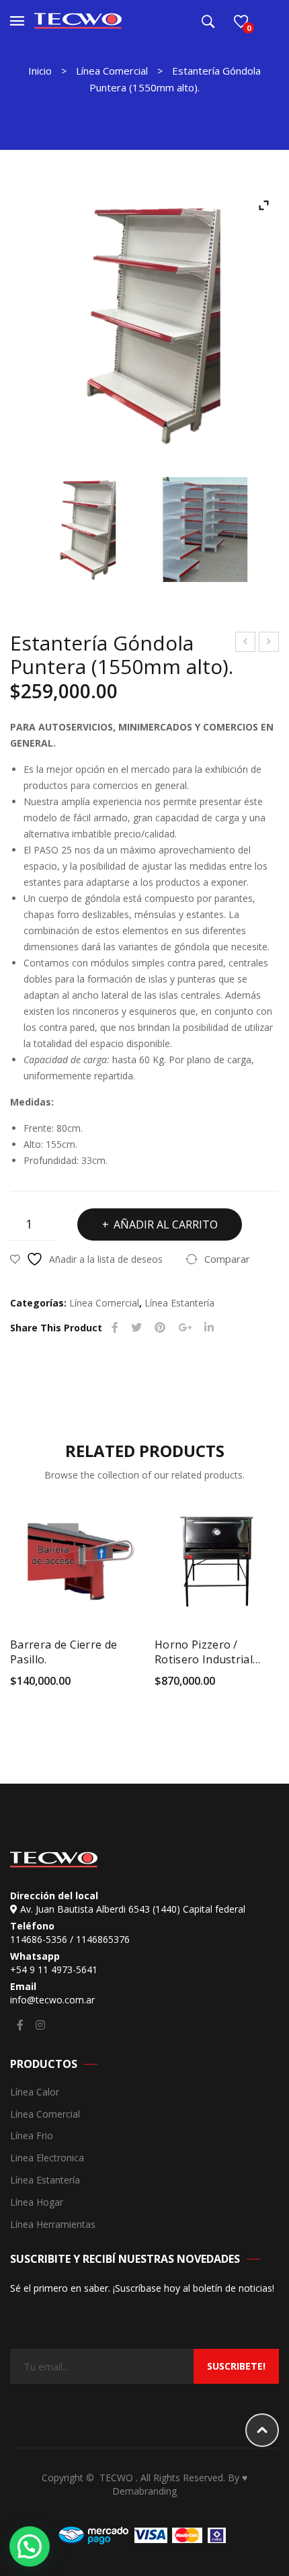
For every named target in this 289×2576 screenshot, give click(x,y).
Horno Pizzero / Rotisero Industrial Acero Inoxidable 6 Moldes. (204, 1652)
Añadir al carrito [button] (18, 1685)
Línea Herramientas (53, 2225)
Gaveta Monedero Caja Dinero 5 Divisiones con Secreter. (246, 643)
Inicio (40, 71)
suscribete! (236, 2366)
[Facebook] (115, 1328)
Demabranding (144, 2491)
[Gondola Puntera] (144, 325)
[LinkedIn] (209, 1328)
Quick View (127, 1685)
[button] (30, 2546)
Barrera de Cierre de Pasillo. (64, 1652)
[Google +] (185, 1328)
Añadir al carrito (166, 1224)
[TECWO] (78, 20)
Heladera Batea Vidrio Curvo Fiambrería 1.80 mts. (269, 643)
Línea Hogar (37, 2203)
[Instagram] (40, 2025)
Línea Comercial (112, 71)
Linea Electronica (47, 2158)
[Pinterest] (160, 1328)
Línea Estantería (179, 1303)
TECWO (118, 2478)
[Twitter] (136, 1328)
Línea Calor (35, 2092)
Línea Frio (32, 2136)
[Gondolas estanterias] (205, 530)
